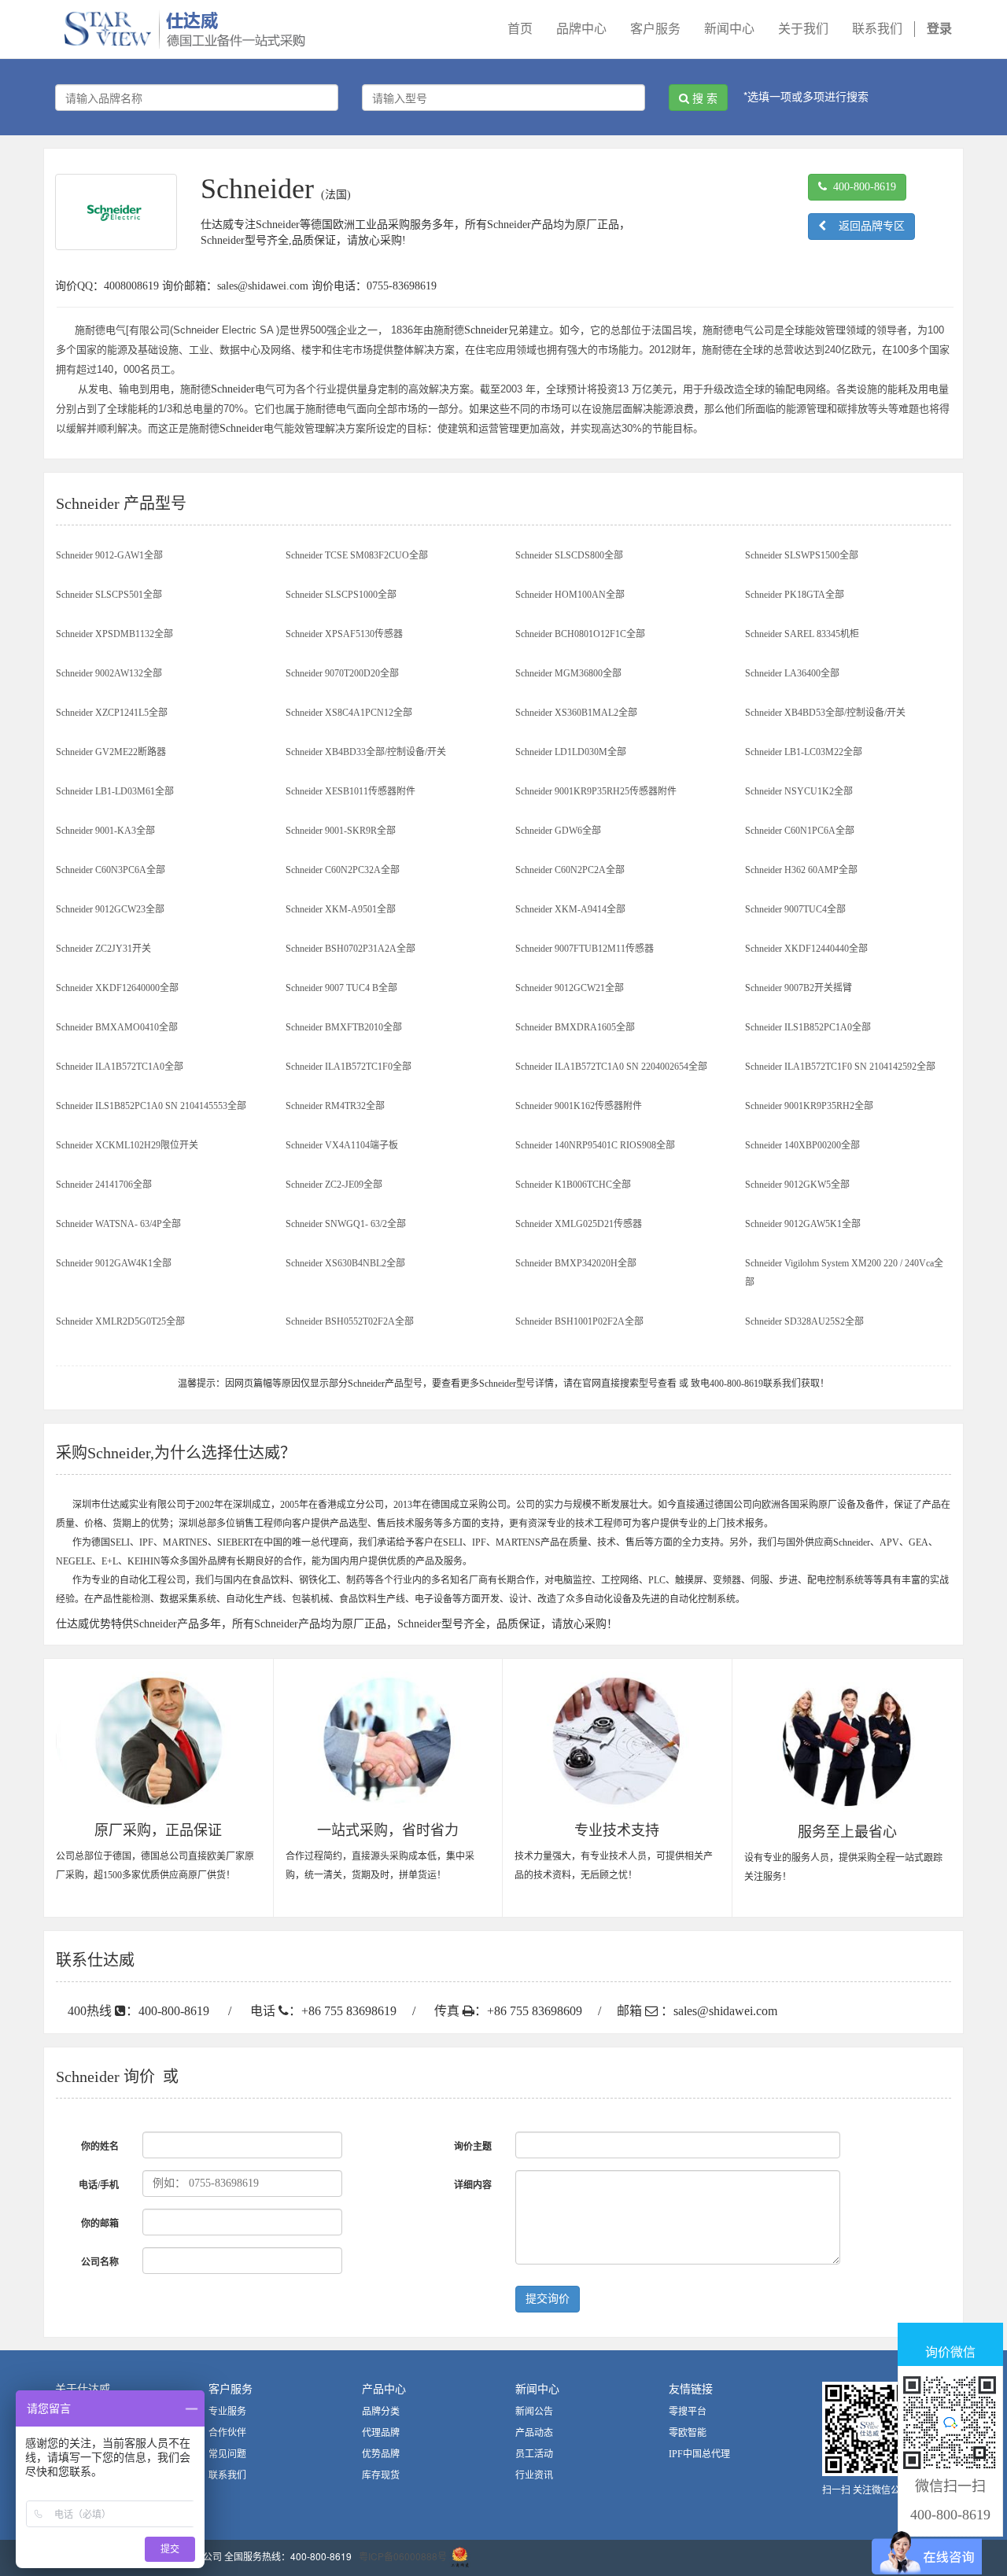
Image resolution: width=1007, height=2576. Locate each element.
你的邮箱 (100, 2224)
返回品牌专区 (865, 226)
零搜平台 (688, 2412)
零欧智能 (688, 2433)
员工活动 (534, 2454)
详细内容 (473, 2185)
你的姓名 (100, 2147)
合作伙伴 (227, 2433)
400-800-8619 (861, 187)
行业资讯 (534, 2475)
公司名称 (100, 2262)
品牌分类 (381, 2412)
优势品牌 (381, 2454)
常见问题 (227, 2454)
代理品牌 (381, 2433)
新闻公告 (534, 2412)
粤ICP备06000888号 (403, 2556)
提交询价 (548, 2299)
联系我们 (227, 2475)
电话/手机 (99, 2185)
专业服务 (227, 2412)
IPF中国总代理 (699, 2454)
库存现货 (381, 2475)
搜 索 (703, 98)
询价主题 (473, 2147)
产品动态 (534, 2433)
